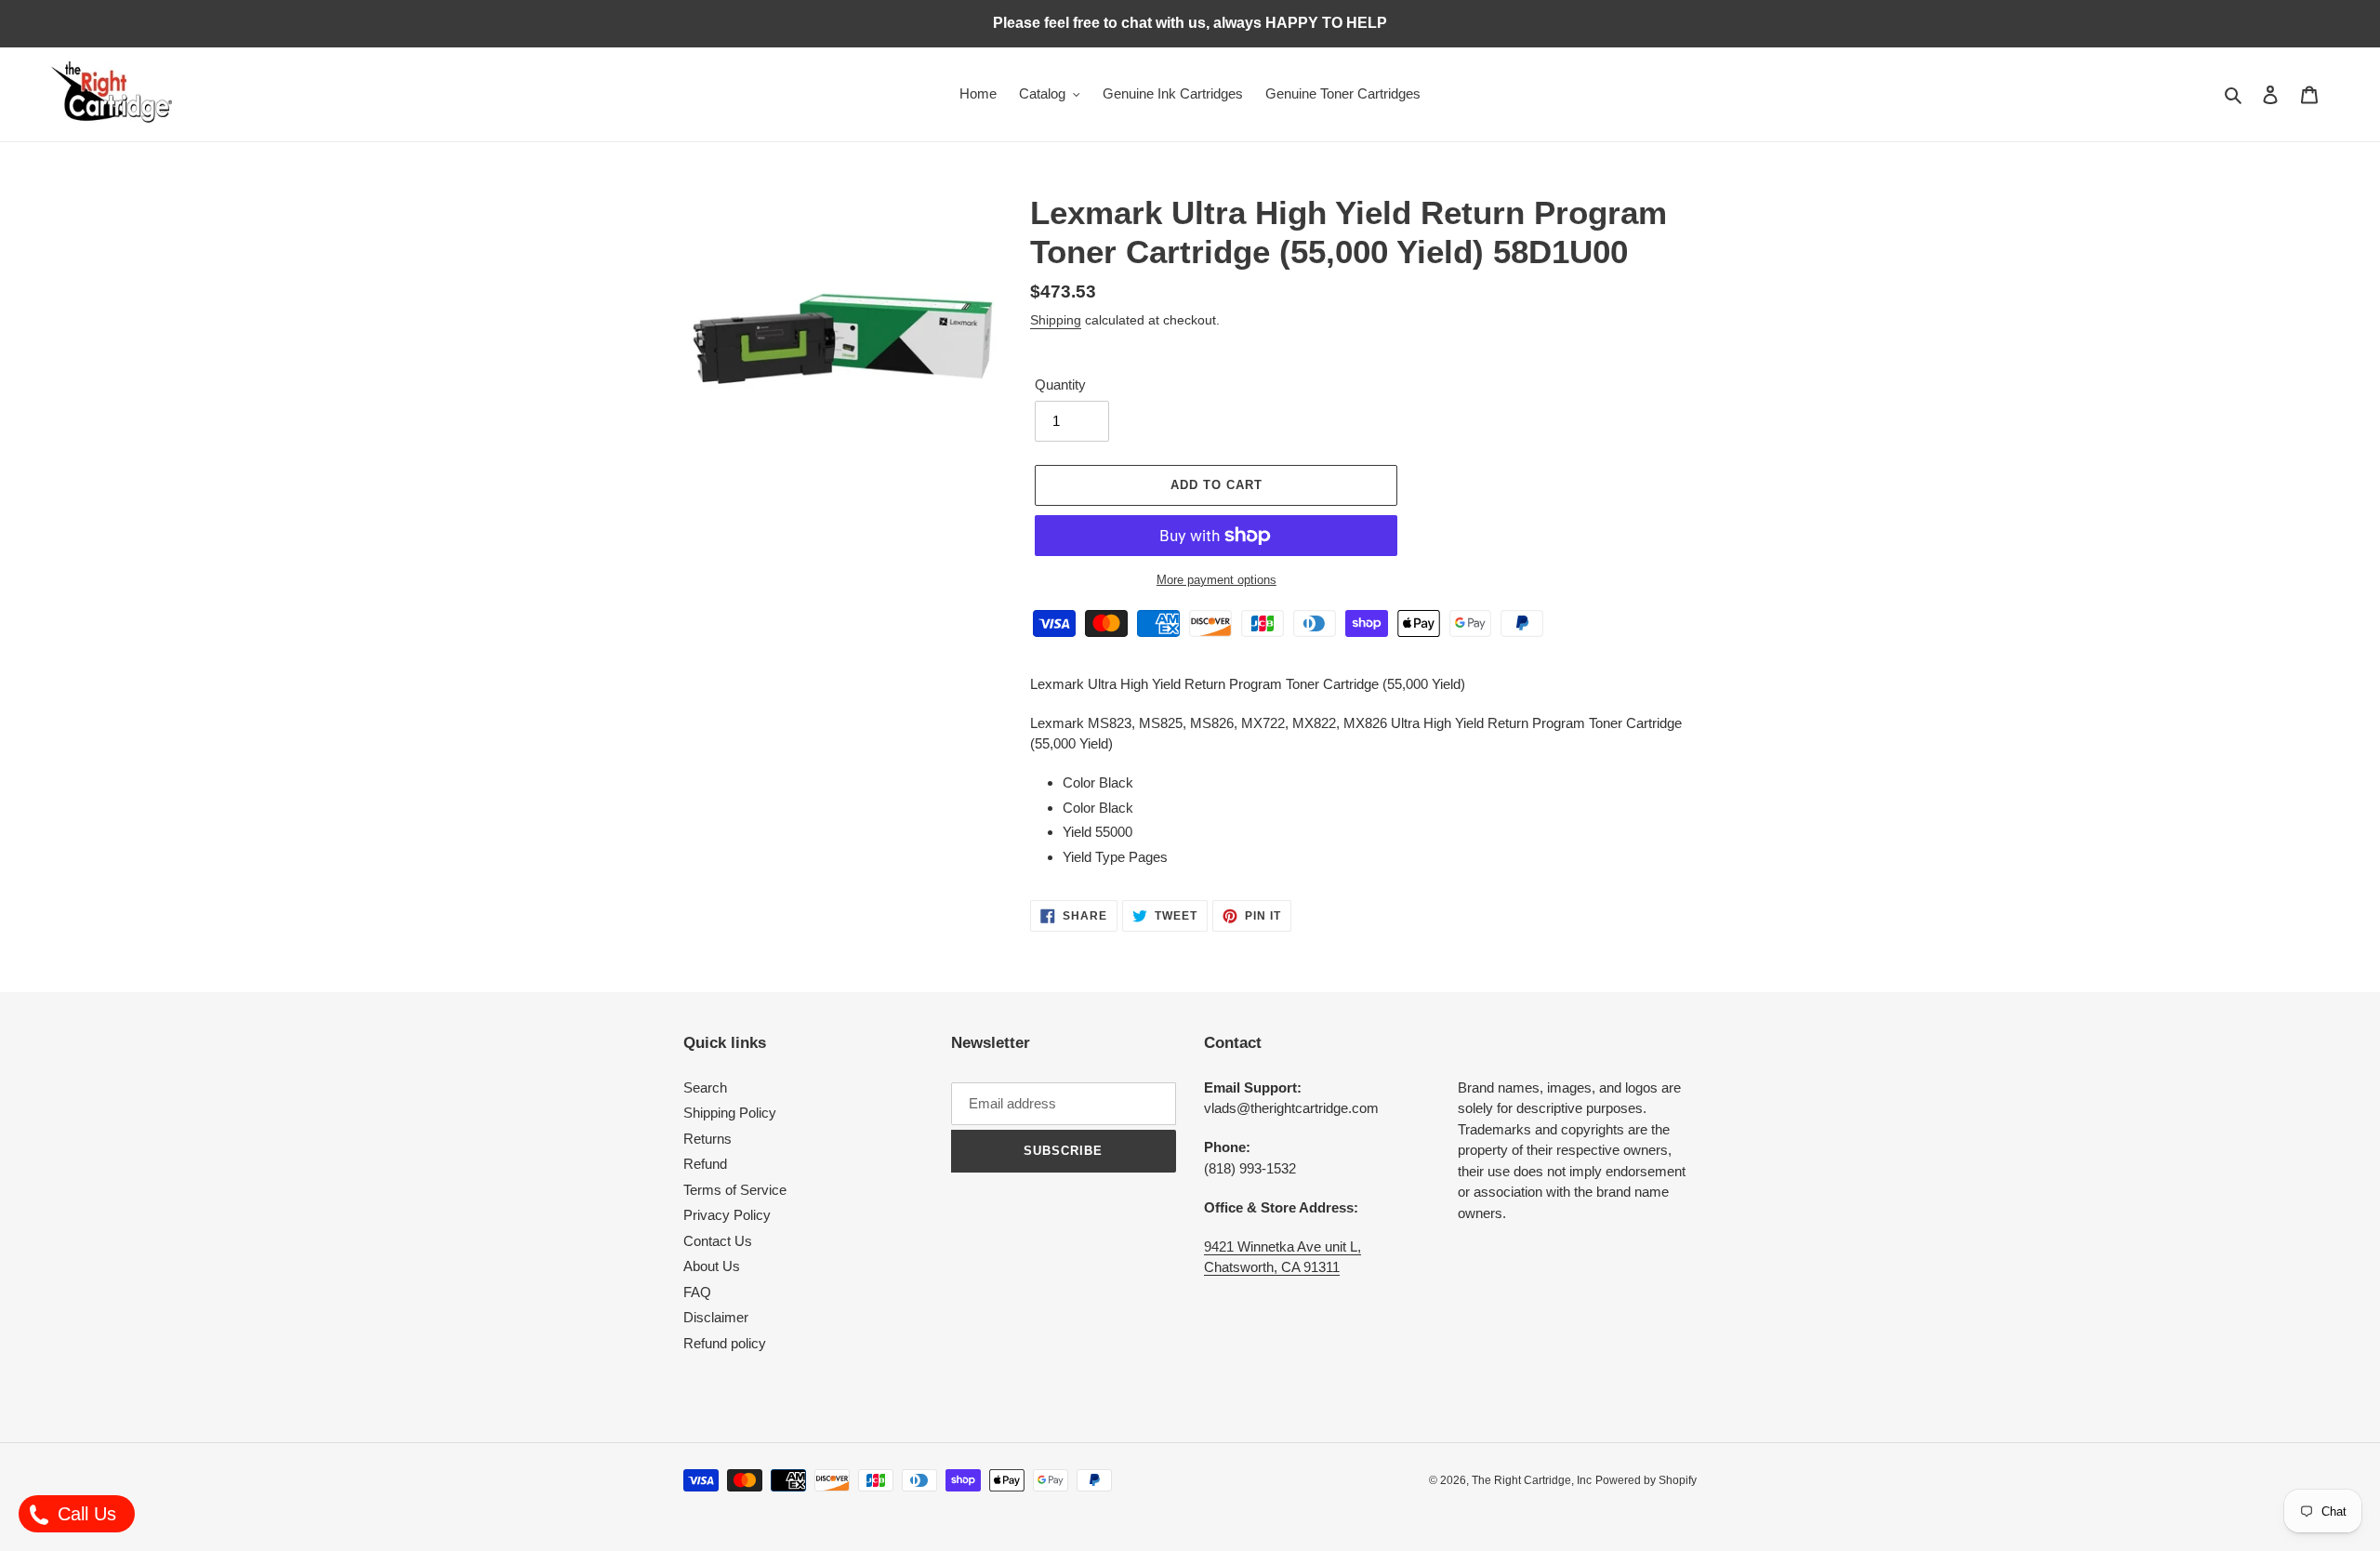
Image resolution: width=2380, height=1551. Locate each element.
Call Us (84, 1514)
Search (705, 1087)
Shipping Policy (730, 1113)
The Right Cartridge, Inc (1532, 1480)
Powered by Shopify (1646, 1480)
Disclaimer (716, 1317)
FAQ (697, 1292)
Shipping (1056, 320)
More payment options (1216, 580)
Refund (705, 1164)
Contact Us (718, 1241)
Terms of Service (735, 1190)
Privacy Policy (727, 1215)
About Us (712, 1266)
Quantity (1060, 384)
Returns (707, 1139)
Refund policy (725, 1343)
